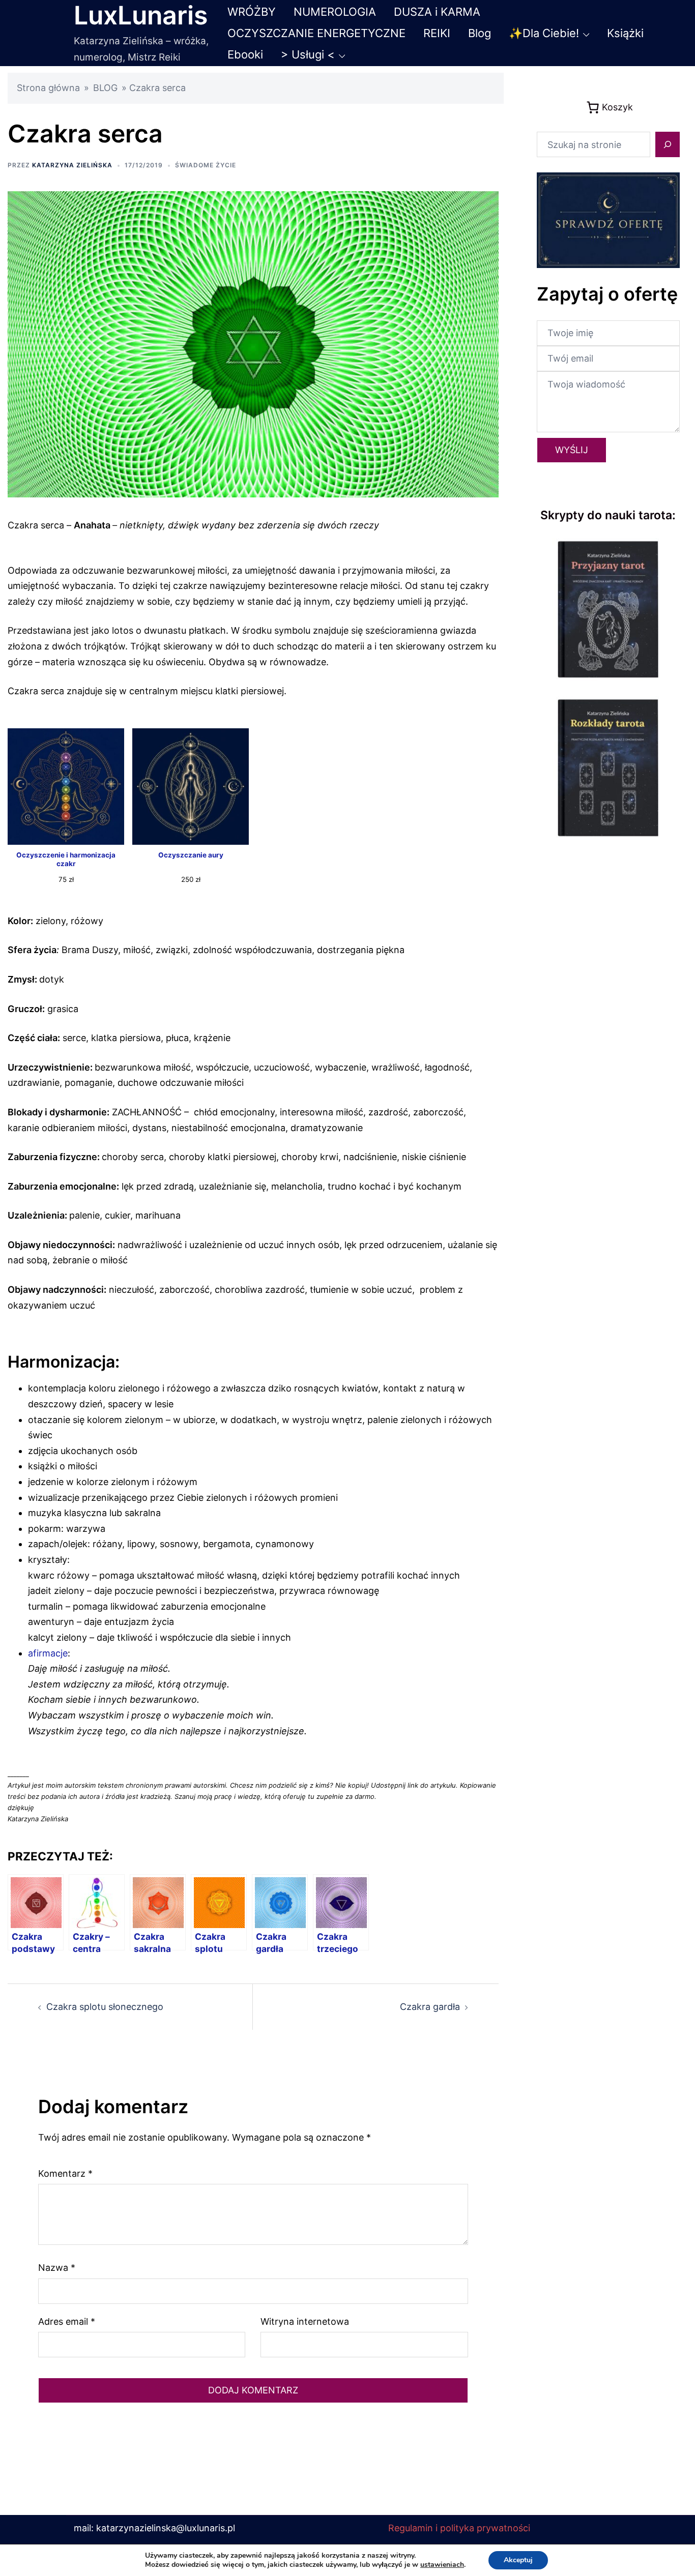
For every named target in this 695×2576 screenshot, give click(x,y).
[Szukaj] (668, 144)
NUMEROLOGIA (335, 12)
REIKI (437, 33)
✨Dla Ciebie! (544, 33)
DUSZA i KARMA (437, 12)
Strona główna (48, 88)
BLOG (105, 88)
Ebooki (245, 54)
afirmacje (48, 1653)
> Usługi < (308, 54)
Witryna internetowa (305, 2321)
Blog (480, 33)
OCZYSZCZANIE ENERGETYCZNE (316, 33)
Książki (625, 33)
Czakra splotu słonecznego (105, 2007)
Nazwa (57, 2268)
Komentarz (65, 2173)
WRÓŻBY (252, 12)
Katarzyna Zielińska (72, 165)
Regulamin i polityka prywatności (459, 2528)
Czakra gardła (430, 2007)
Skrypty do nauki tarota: (608, 515)
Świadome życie (206, 165)
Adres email (67, 2321)
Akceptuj (518, 2560)
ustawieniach (442, 2565)
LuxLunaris (141, 15)
